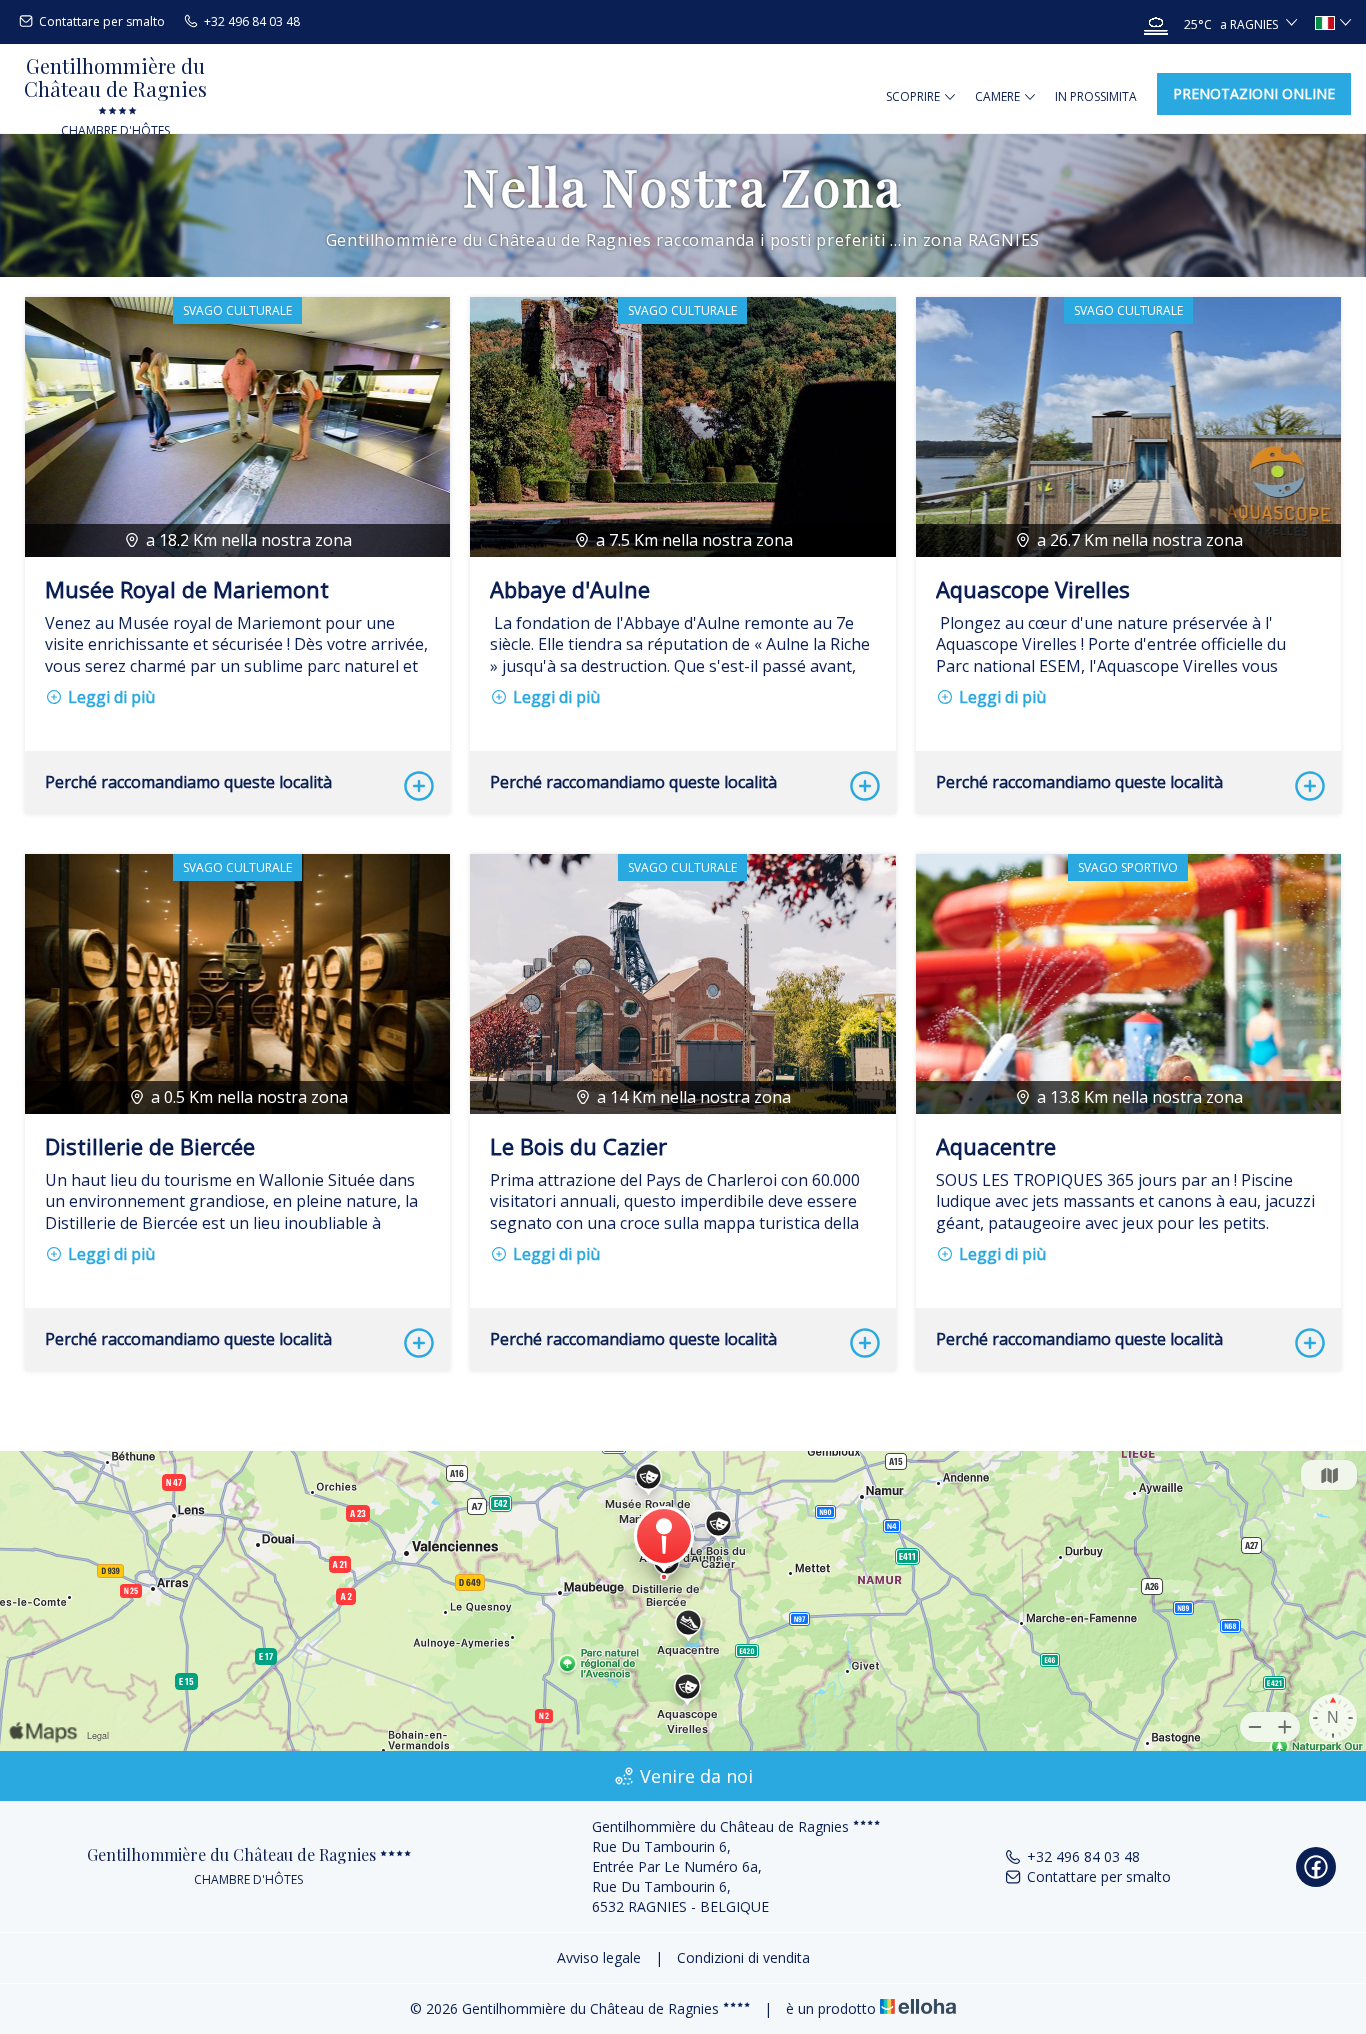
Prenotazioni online (1254, 93)
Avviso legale (599, 1957)
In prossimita (1096, 96)
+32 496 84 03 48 (1083, 1856)
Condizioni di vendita (743, 1957)
